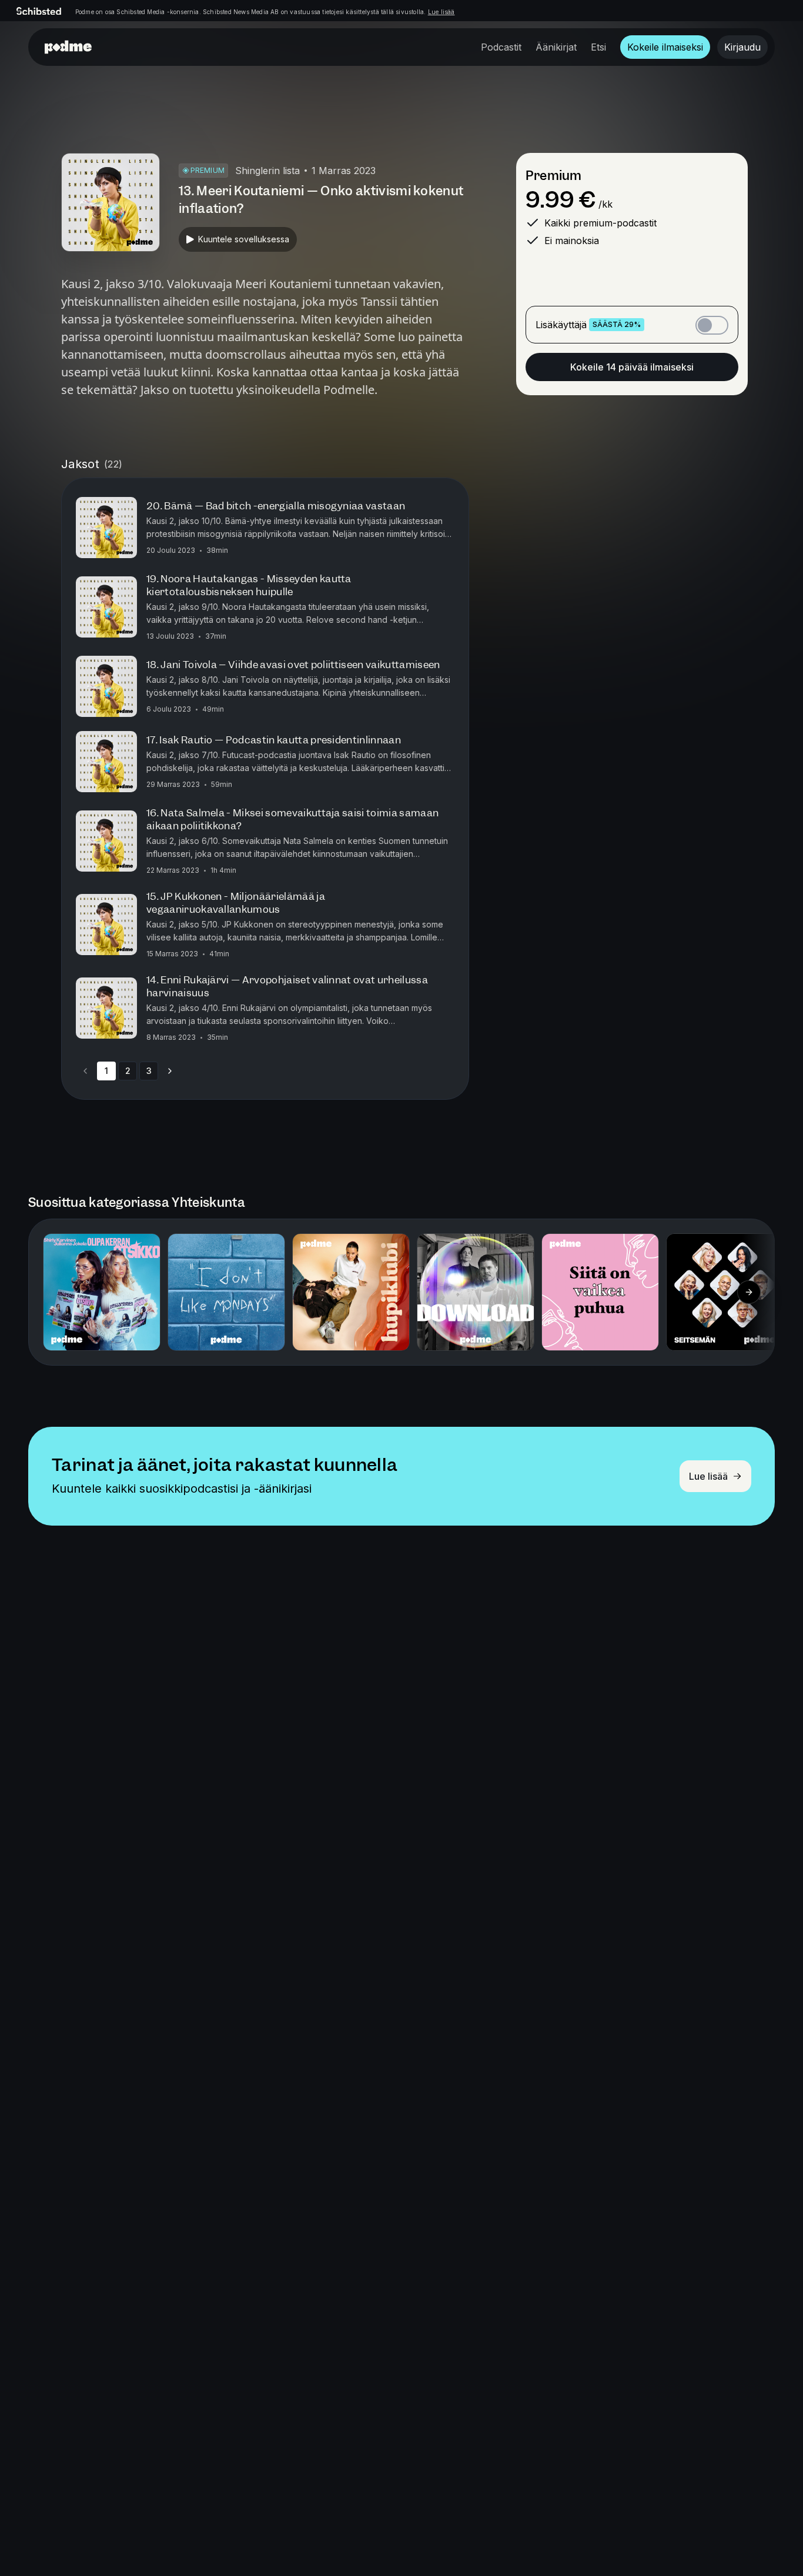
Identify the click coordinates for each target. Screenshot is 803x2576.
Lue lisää (441, 12)
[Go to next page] (170, 1071)
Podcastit (501, 47)
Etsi (598, 47)
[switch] (712, 325)
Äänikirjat (556, 47)
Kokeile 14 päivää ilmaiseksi (632, 367)
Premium (553, 176)
